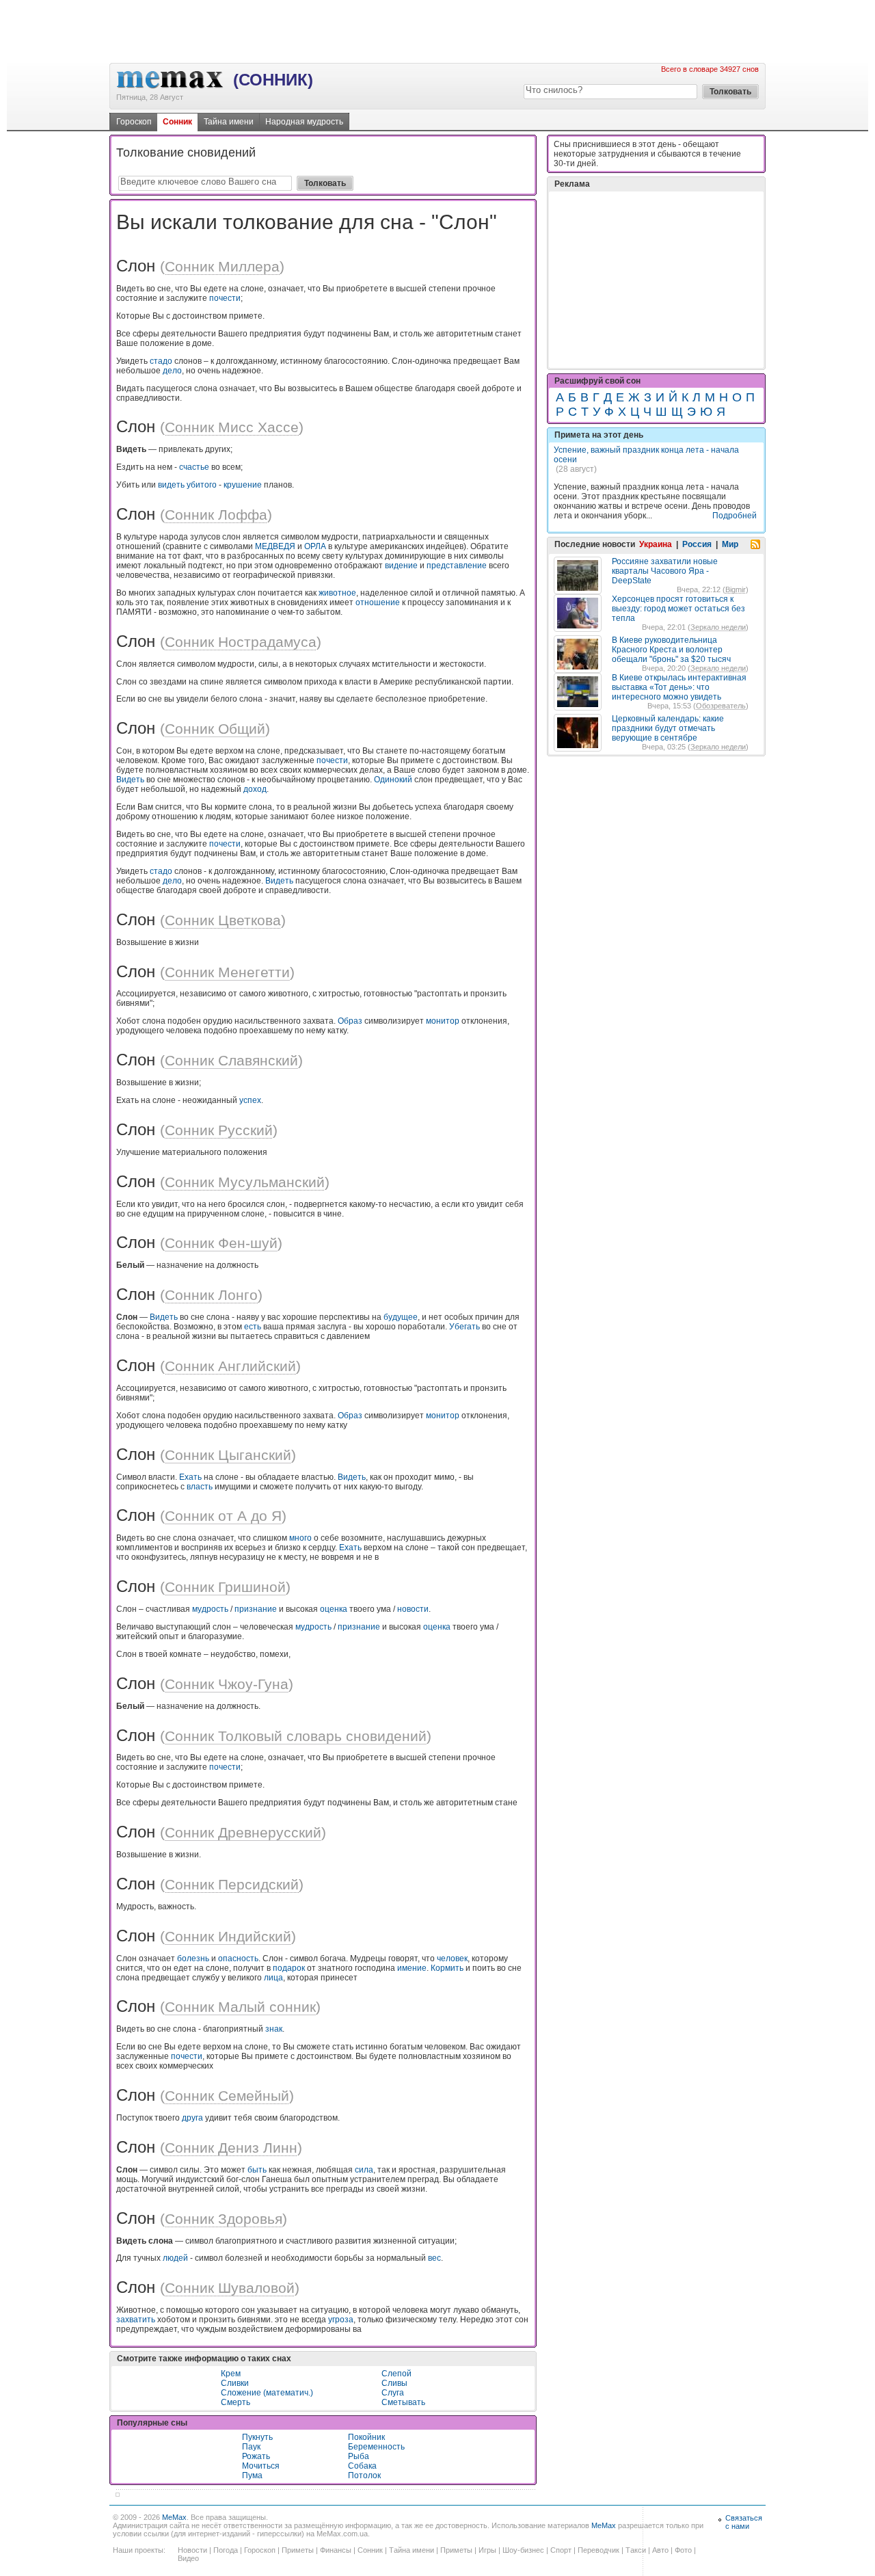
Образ (350, 1021)
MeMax (174, 2517)
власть (200, 1487)
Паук (251, 2447)
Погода (226, 2550)
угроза (341, 2320)
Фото (683, 2550)
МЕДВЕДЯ (275, 546)
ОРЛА (315, 546)
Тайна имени (229, 122)
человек (452, 1958)
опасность (238, 1958)
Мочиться (261, 2466)
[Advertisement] (437, 31)
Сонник (177, 122)
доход (255, 789)
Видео (188, 2558)
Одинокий (393, 780)
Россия (697, 544)
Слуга (393, 2393)
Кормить (447, 1968)
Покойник (366, 2437)
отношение (378, 602)
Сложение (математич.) (267, 2393)
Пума (252, 2475)
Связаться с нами (744, 2522)
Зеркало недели (718, 627)
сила (364, 2170)
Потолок (364, 2475)
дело (172, 371)
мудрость (210, 1609)
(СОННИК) (273, 80)
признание (256, 1609)
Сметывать (403, 2402)
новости (413, 1609)
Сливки (235, 2383)
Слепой (396, 2374)
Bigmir (736, 589)
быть (257, 2170)
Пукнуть (257, 2437)
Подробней (735, 516)
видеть (171, 485)
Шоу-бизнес (523, 2550)
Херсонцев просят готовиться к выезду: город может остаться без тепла (678, 609)
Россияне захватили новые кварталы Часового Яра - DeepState (665, 571)
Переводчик (598, 2550)
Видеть (130, 780)
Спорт (561, 2550)
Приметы (298, 2550)
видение (401, 566)
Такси (636, 2550)
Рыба (359, 2456)
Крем (231, 2374)
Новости (192, 2550)
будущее (401, 1317)
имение (412, 1968)
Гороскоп (134, 122)
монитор (443, 1021)
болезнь (193, 1958)
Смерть (235, 2402)
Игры (487, 2550)
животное (337, 593)
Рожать (256, 2456)
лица (273, 1978)
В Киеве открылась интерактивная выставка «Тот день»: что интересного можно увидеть (679, 687)
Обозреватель (721, 706)
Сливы (394, 2383)
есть (253, 1327)
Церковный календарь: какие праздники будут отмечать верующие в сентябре (668, 728)
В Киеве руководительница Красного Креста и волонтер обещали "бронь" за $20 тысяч (671, 650)
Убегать (465, 1327)
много (300, 1538)
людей (175, 2258)
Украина (656, 544)
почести (225, 298)
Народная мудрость (304, 122)
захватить (136, 2320)
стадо (161, 361)
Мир (730, 544)
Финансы (336, 2550)
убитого (202, 485)
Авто (660, 2550)
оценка (334, 1609)
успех (250, 1100)
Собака (362, 2466)
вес (434, 2258)
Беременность (376, 2447)
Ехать (190, 1477)
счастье (194, 467)
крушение (243, 485)
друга (192, 2118)
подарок (289, 1968)
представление (457, 566)
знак (274, 2029)
